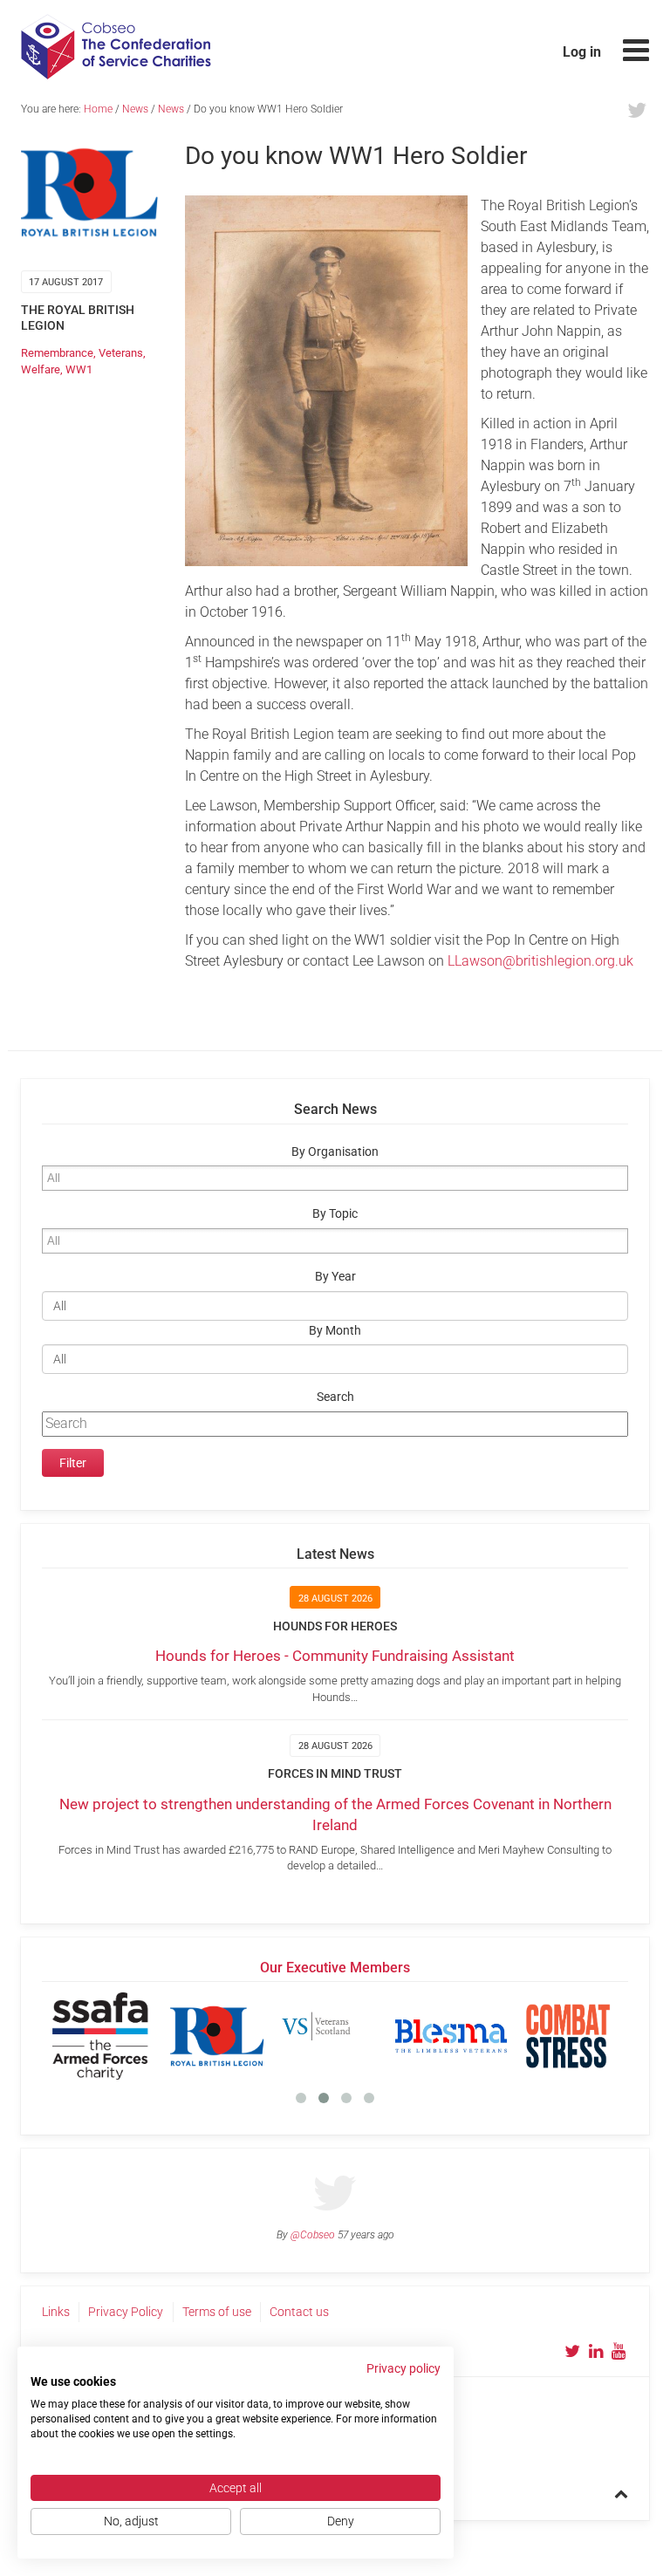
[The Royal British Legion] (217, 2036)
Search (335, 1397)
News (135, 109)
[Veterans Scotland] (334, 2036)
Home (98, 109)
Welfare (41, 369)
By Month (335, 1331)
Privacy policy (403, 2368)
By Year (335, 1277)
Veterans (121, 353)
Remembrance (57, 353)
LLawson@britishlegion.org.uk (540, 961)
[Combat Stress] (568, 2036)
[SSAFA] (100, 2036)
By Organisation (335, 1152)
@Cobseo (313, 2235)
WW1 (79, 369)
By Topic (335, 1214)
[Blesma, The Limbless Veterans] (451, 2036)
